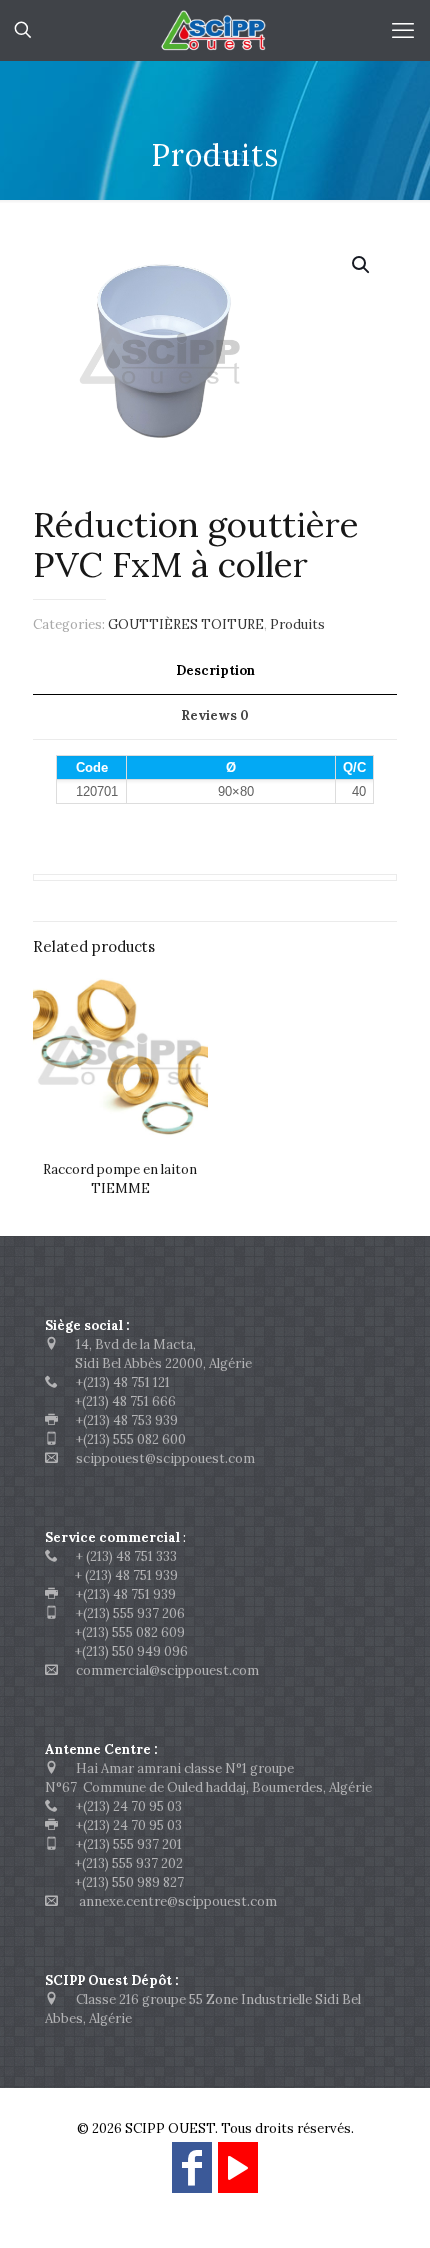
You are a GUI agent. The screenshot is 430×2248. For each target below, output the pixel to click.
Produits (297, 624)
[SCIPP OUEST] (215, 30)
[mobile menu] (403, 30)
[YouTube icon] (238, 2176)
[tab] (215, 671)
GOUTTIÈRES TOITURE (186, 624)
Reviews (215, 715)
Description (215, 670)
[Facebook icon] (192, 2176)
